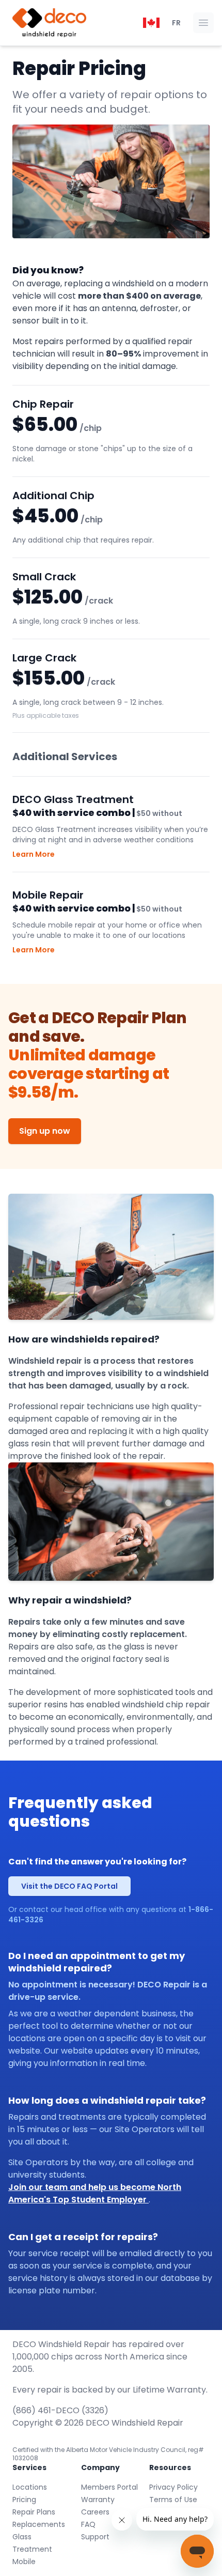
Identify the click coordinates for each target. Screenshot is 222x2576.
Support (95, 2537)
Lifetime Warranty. (170, 2390)
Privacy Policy (173, 2487)
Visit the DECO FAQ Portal (69, 1886)
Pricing (24, 2500)
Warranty (98, 2500)
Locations (30, 2487)
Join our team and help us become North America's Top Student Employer (95, 2193)
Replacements (39, 2524)
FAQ (88, 2524)
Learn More (34, 854)
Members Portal (109, 2487)
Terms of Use (173, 2500)
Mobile (24, 2562)
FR (176, 23)
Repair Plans (34, 2512)
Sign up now (45, 1131)
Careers (95, 2512)
